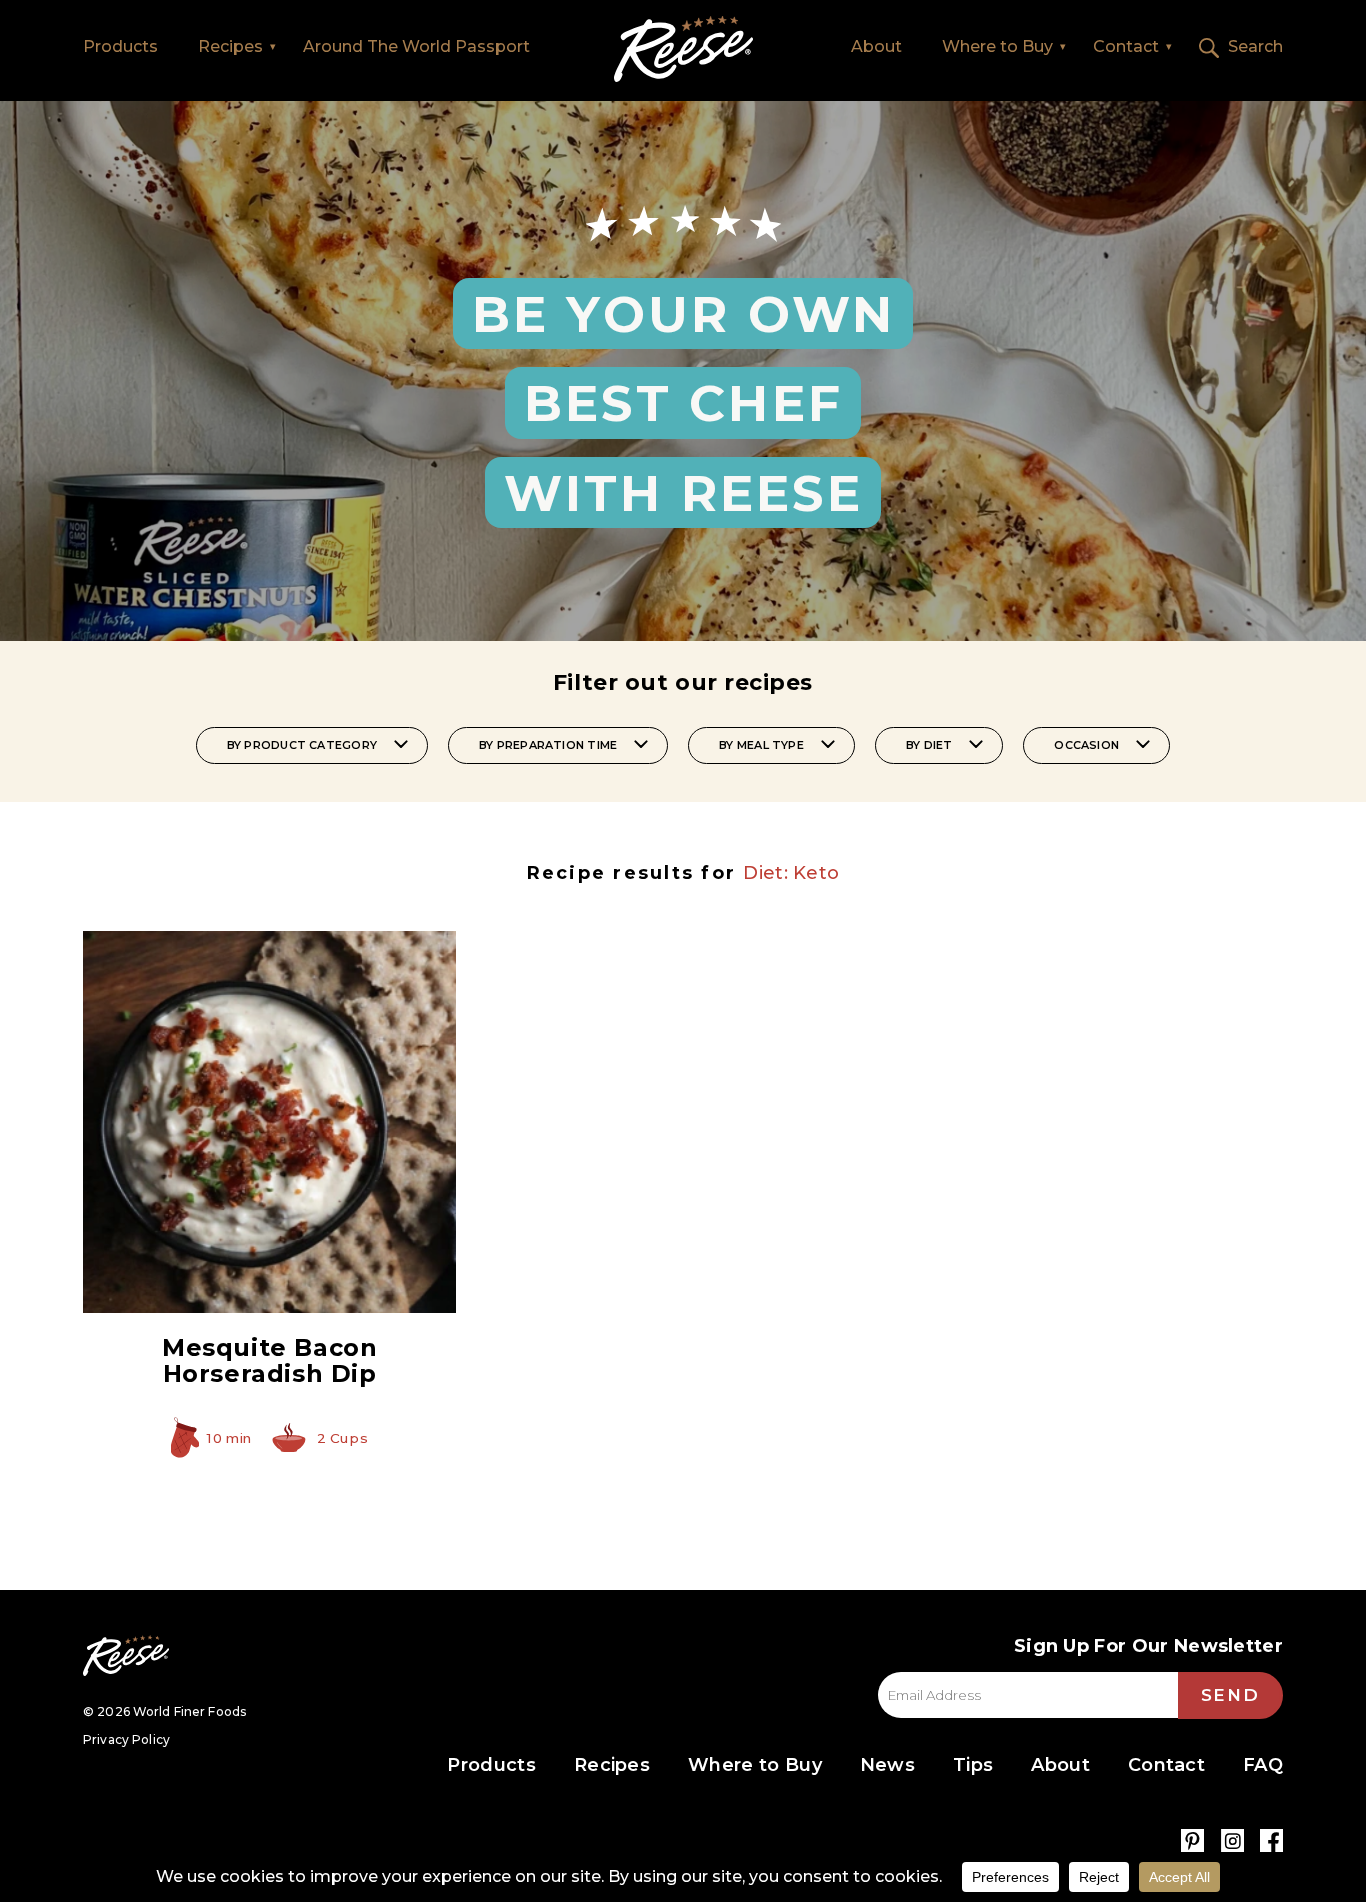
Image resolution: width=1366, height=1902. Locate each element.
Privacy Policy (126, 1739)
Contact (1126, 46)
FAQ (1263, 1765)
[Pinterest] (1192, 1840)
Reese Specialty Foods (126, 1655)
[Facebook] (1271, 1840)
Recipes (230, 46)
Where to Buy (997, 46)
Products (120, 46)
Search (1255, 46)
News (887, 1765)
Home (683, 49)
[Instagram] (1232, 1840)
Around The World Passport (416, 46)
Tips (973, 1765)
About (876, 46)
